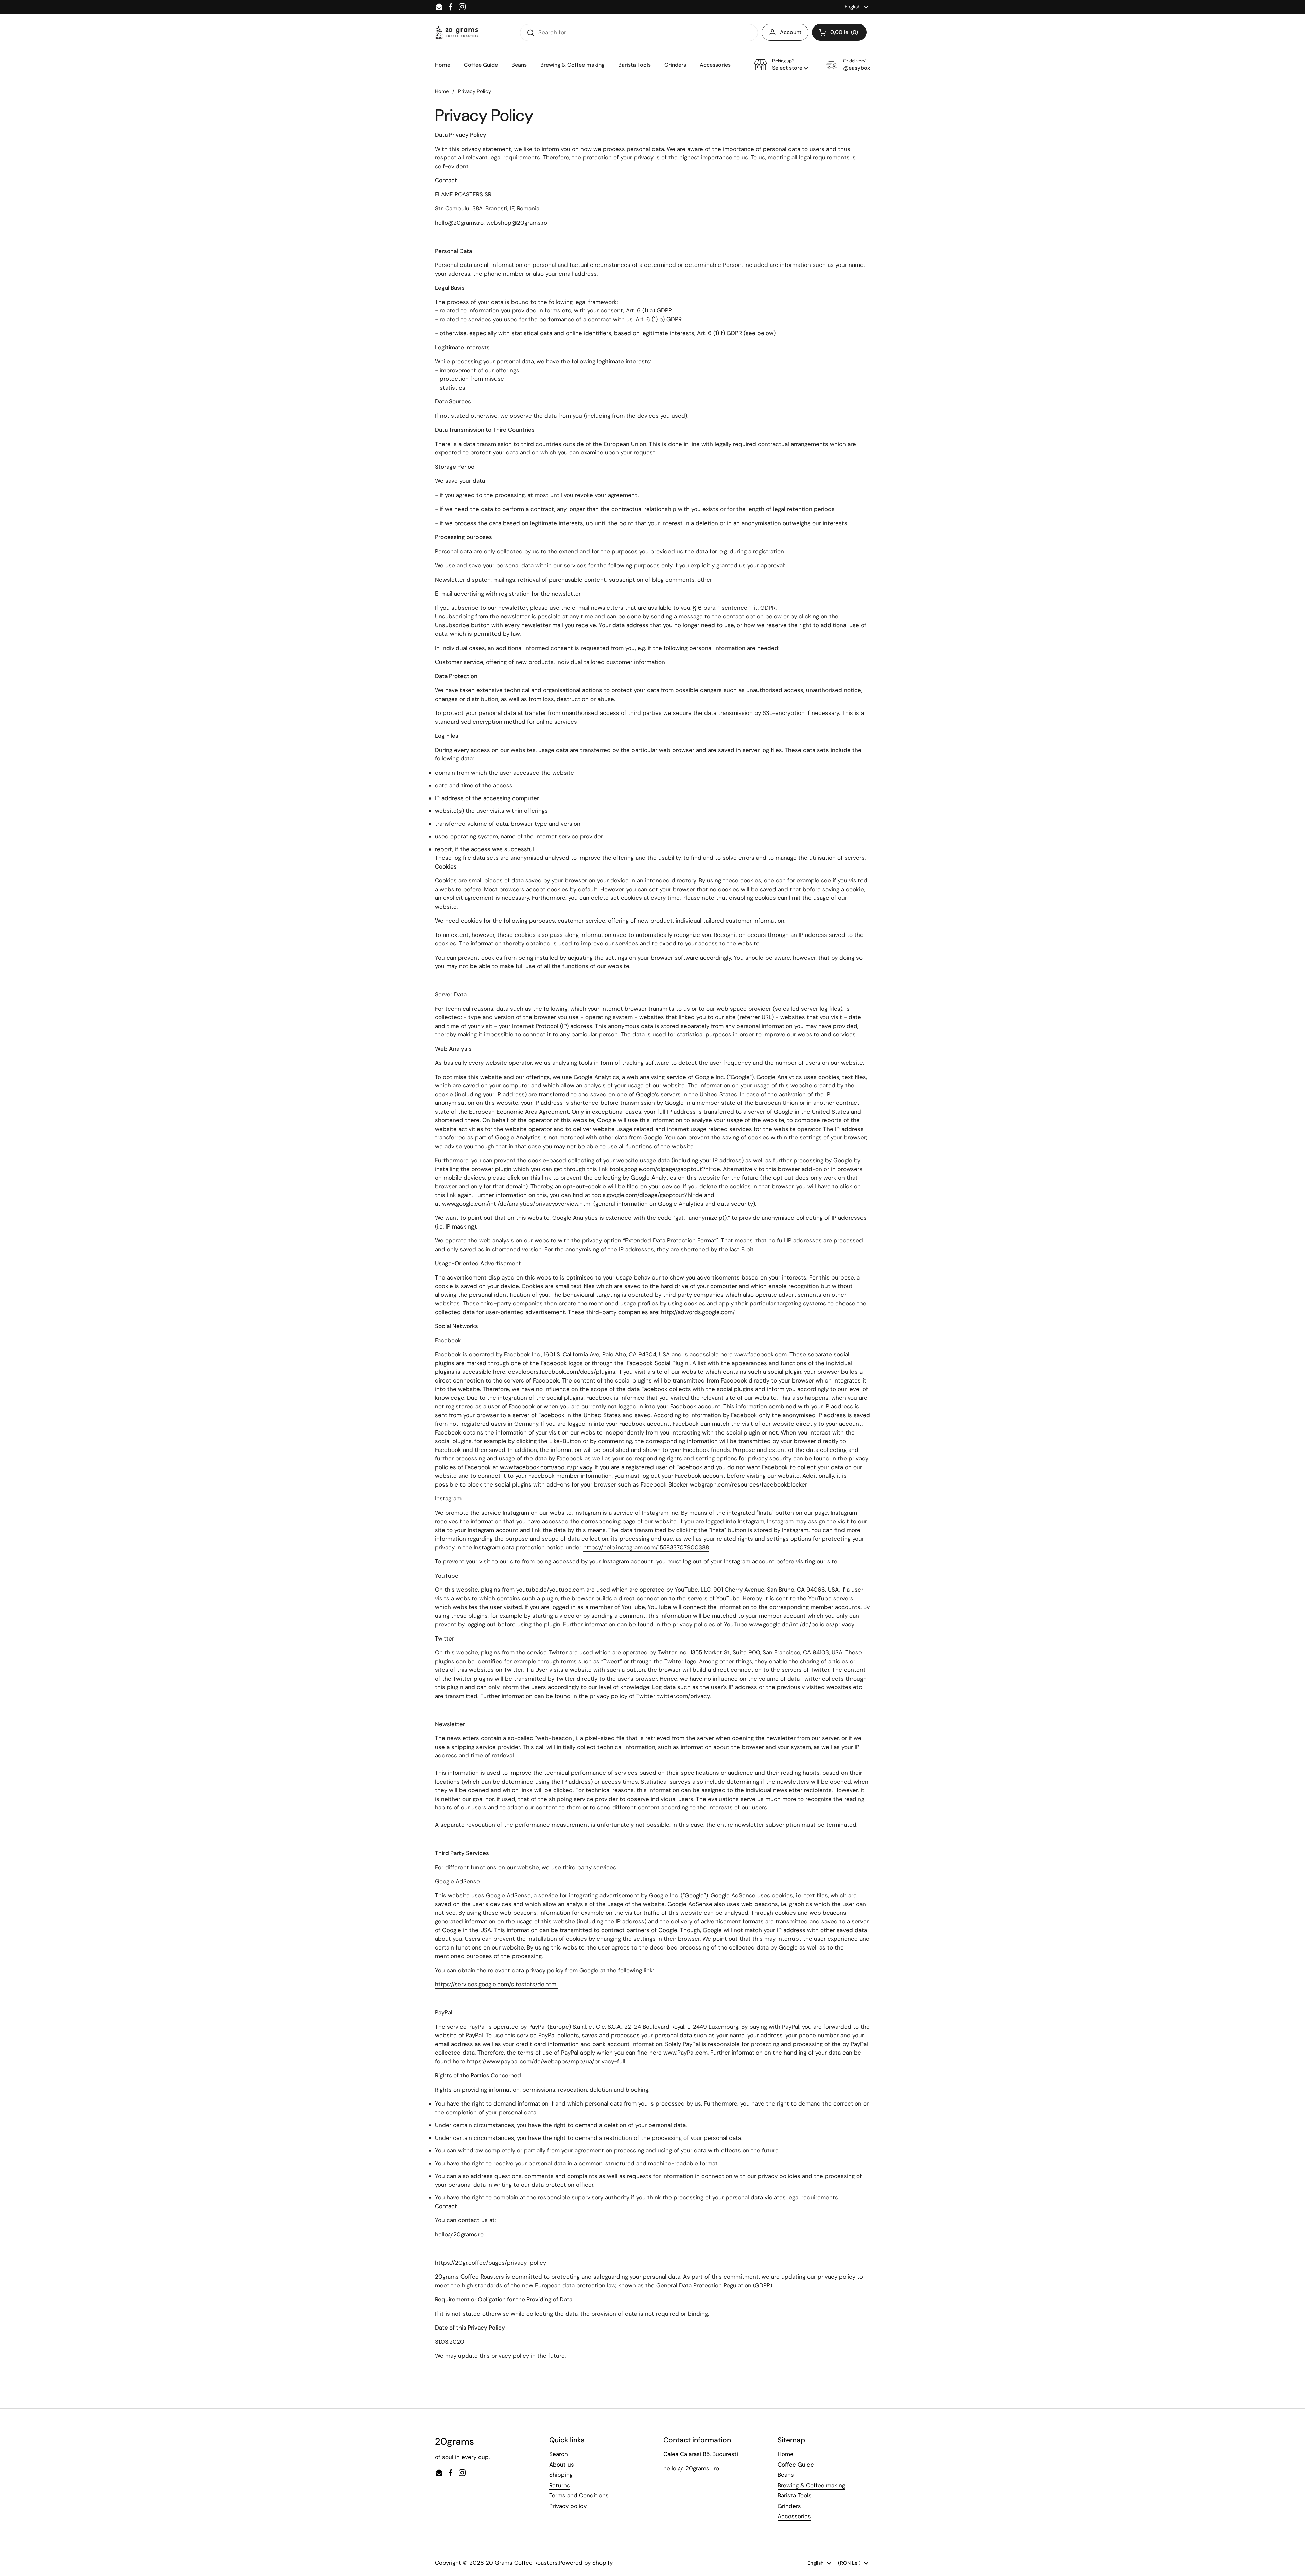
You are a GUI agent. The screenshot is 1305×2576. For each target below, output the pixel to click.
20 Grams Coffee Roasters (522, 2563)
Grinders (789, 2506)
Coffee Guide (796, 2465)
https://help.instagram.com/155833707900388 (646, 1547)
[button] (839, 32)
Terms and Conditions (579, 2495)
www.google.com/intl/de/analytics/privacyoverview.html (517, 1204)
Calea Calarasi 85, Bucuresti (701, 2454)
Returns (560, 2485)
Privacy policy (568, 2506)
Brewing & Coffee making (811, 2485)
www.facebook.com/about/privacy (546, 1467)
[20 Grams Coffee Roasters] (457, 32)
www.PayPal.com (685, 2053)
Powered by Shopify (586, 2563)
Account (791, 32)
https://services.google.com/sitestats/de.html (496, 1984)
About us (562, 2465)
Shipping (561, 2475)
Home (442, 91)
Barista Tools (795, 2495)
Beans (786, 2475)
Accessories (794, 2516)
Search (559, 2454)
